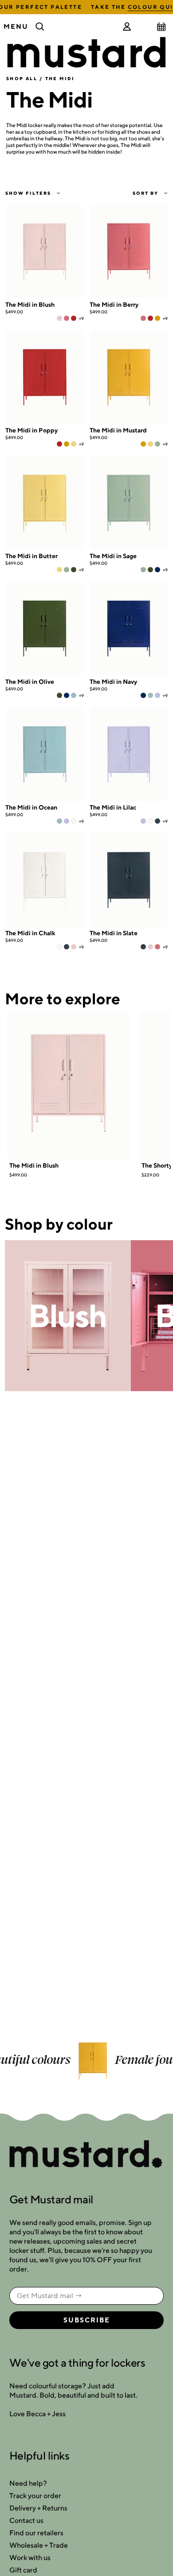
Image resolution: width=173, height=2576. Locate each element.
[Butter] (74, 444)
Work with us (30, 2558)
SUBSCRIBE (87, 2320)
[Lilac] (157, 695)
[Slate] (157, 821)
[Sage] (157, 444)
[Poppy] (74, 318)
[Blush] (59, 318)
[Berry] (67, 318)
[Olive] (74, 570)
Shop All (22, 78)
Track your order (35, 2496)
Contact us (26, 2520)
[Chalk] (74, 821)
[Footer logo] (86, 2155)
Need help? (28, 2483)
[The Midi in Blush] (69, 1086)
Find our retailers (36, 2533)
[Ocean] (74, 695)
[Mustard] (157, 318)
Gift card (23, 2570)
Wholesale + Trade (39, 2545)
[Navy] (157, 570)
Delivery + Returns (38, 2508)
